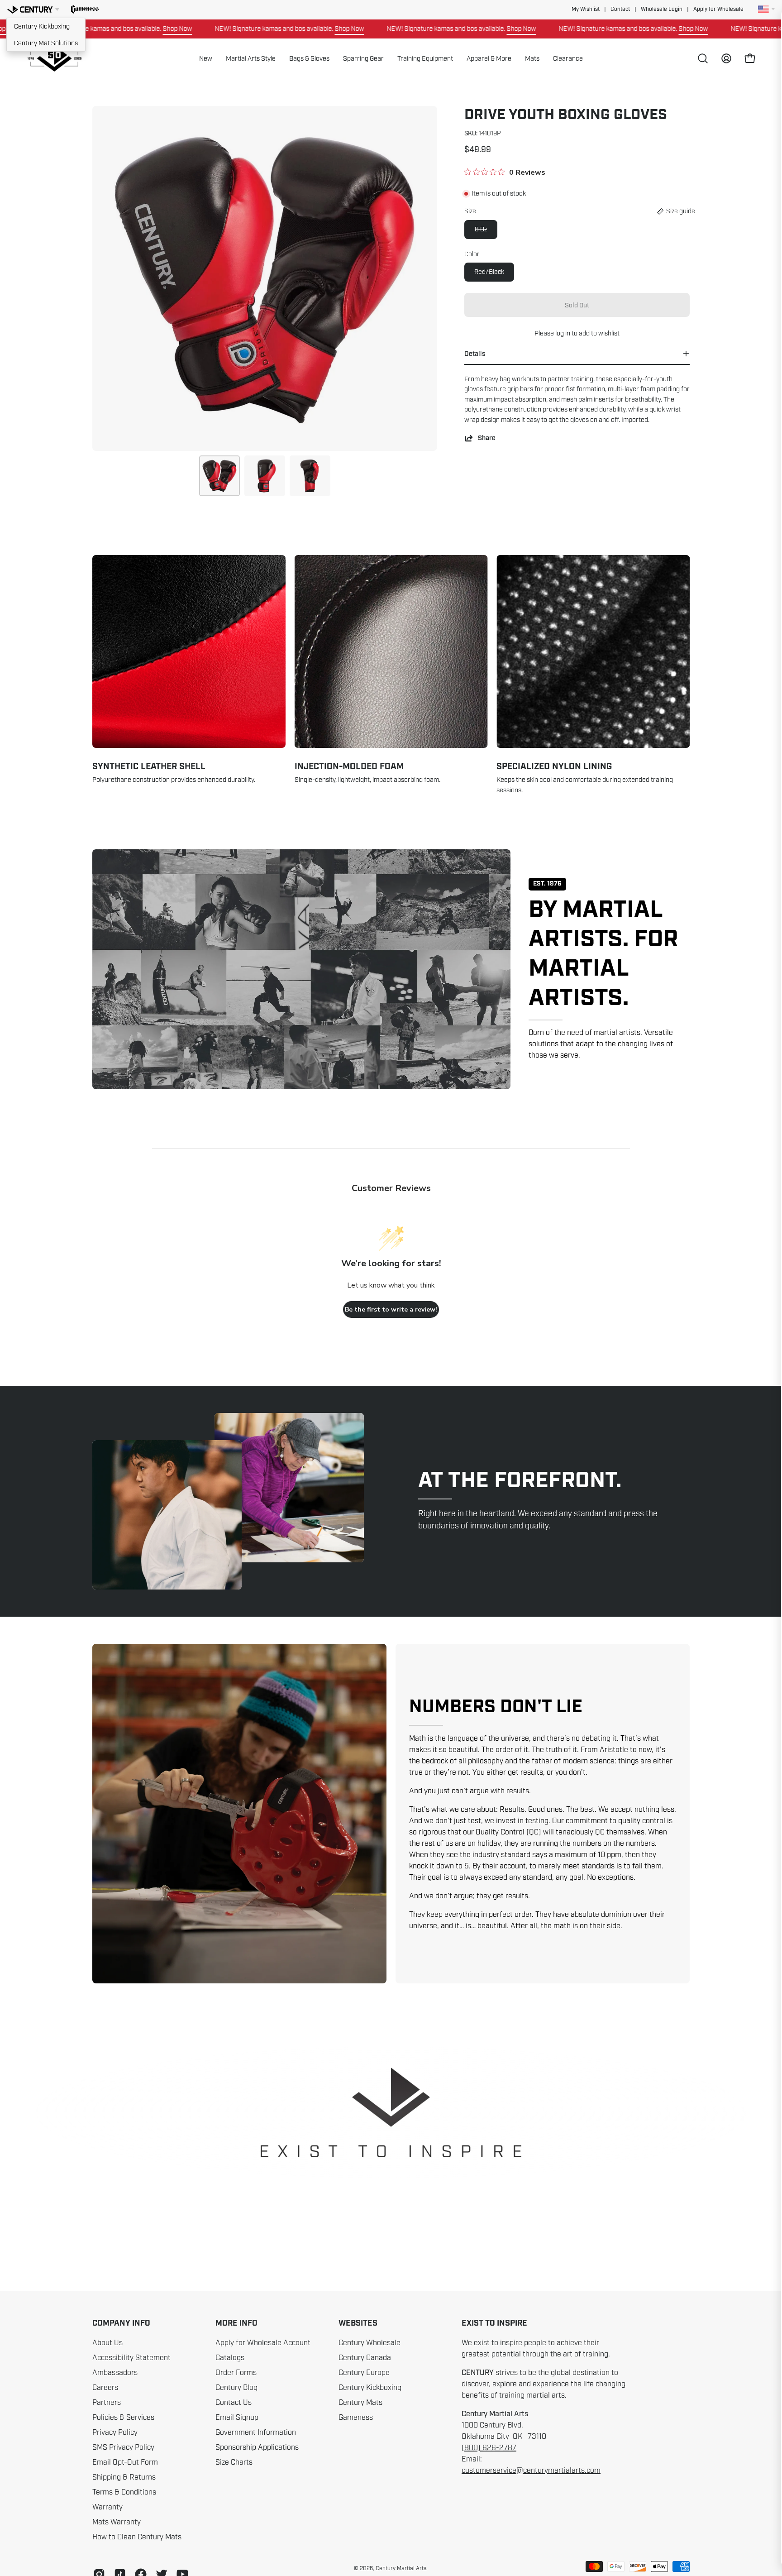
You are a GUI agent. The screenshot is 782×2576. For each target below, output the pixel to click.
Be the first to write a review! (391, 1310)
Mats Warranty (117, 2522)
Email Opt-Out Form (125, 2462)
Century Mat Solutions (46, 43)
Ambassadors (115, 2373)
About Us (107, 2343)
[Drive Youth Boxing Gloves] (219, 476)
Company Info (121, 2323)
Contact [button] (620, 9)
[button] (85, 10)
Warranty (107, 2507)
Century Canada (365, 2358)
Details (475, 354)
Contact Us (234, 2403)
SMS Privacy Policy (123, 2447)
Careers (105, 2388)
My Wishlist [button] (586, 9)
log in (563, 333)
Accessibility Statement (131, 2358)
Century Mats (360, 2403)
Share (487, 438)
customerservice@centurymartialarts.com (531, 2471)
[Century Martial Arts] (54, 59)
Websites (358, 2323)
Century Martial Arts (401, 2568)
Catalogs (230, 2358)
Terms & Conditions (124, 2492)
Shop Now (251, 29)
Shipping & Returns (124, 2477)
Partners (107, 2403)
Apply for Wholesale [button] (718, 9)
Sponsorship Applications (257, 2447)
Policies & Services (123, 2418)
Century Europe (364, 2373)
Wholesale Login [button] (662, 9)
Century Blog (236, 2388)
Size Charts (234, 2462)
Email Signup (237, 2418)
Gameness (356, 2418)
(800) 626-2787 (489, 2448)
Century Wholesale (370, 2343)
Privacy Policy (115, 2432)
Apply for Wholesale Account (263, 2343)
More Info (236, 2323)
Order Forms (236, 2373)
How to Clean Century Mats (137, 2537)
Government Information (256, 2432)
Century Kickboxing (42, 26)
